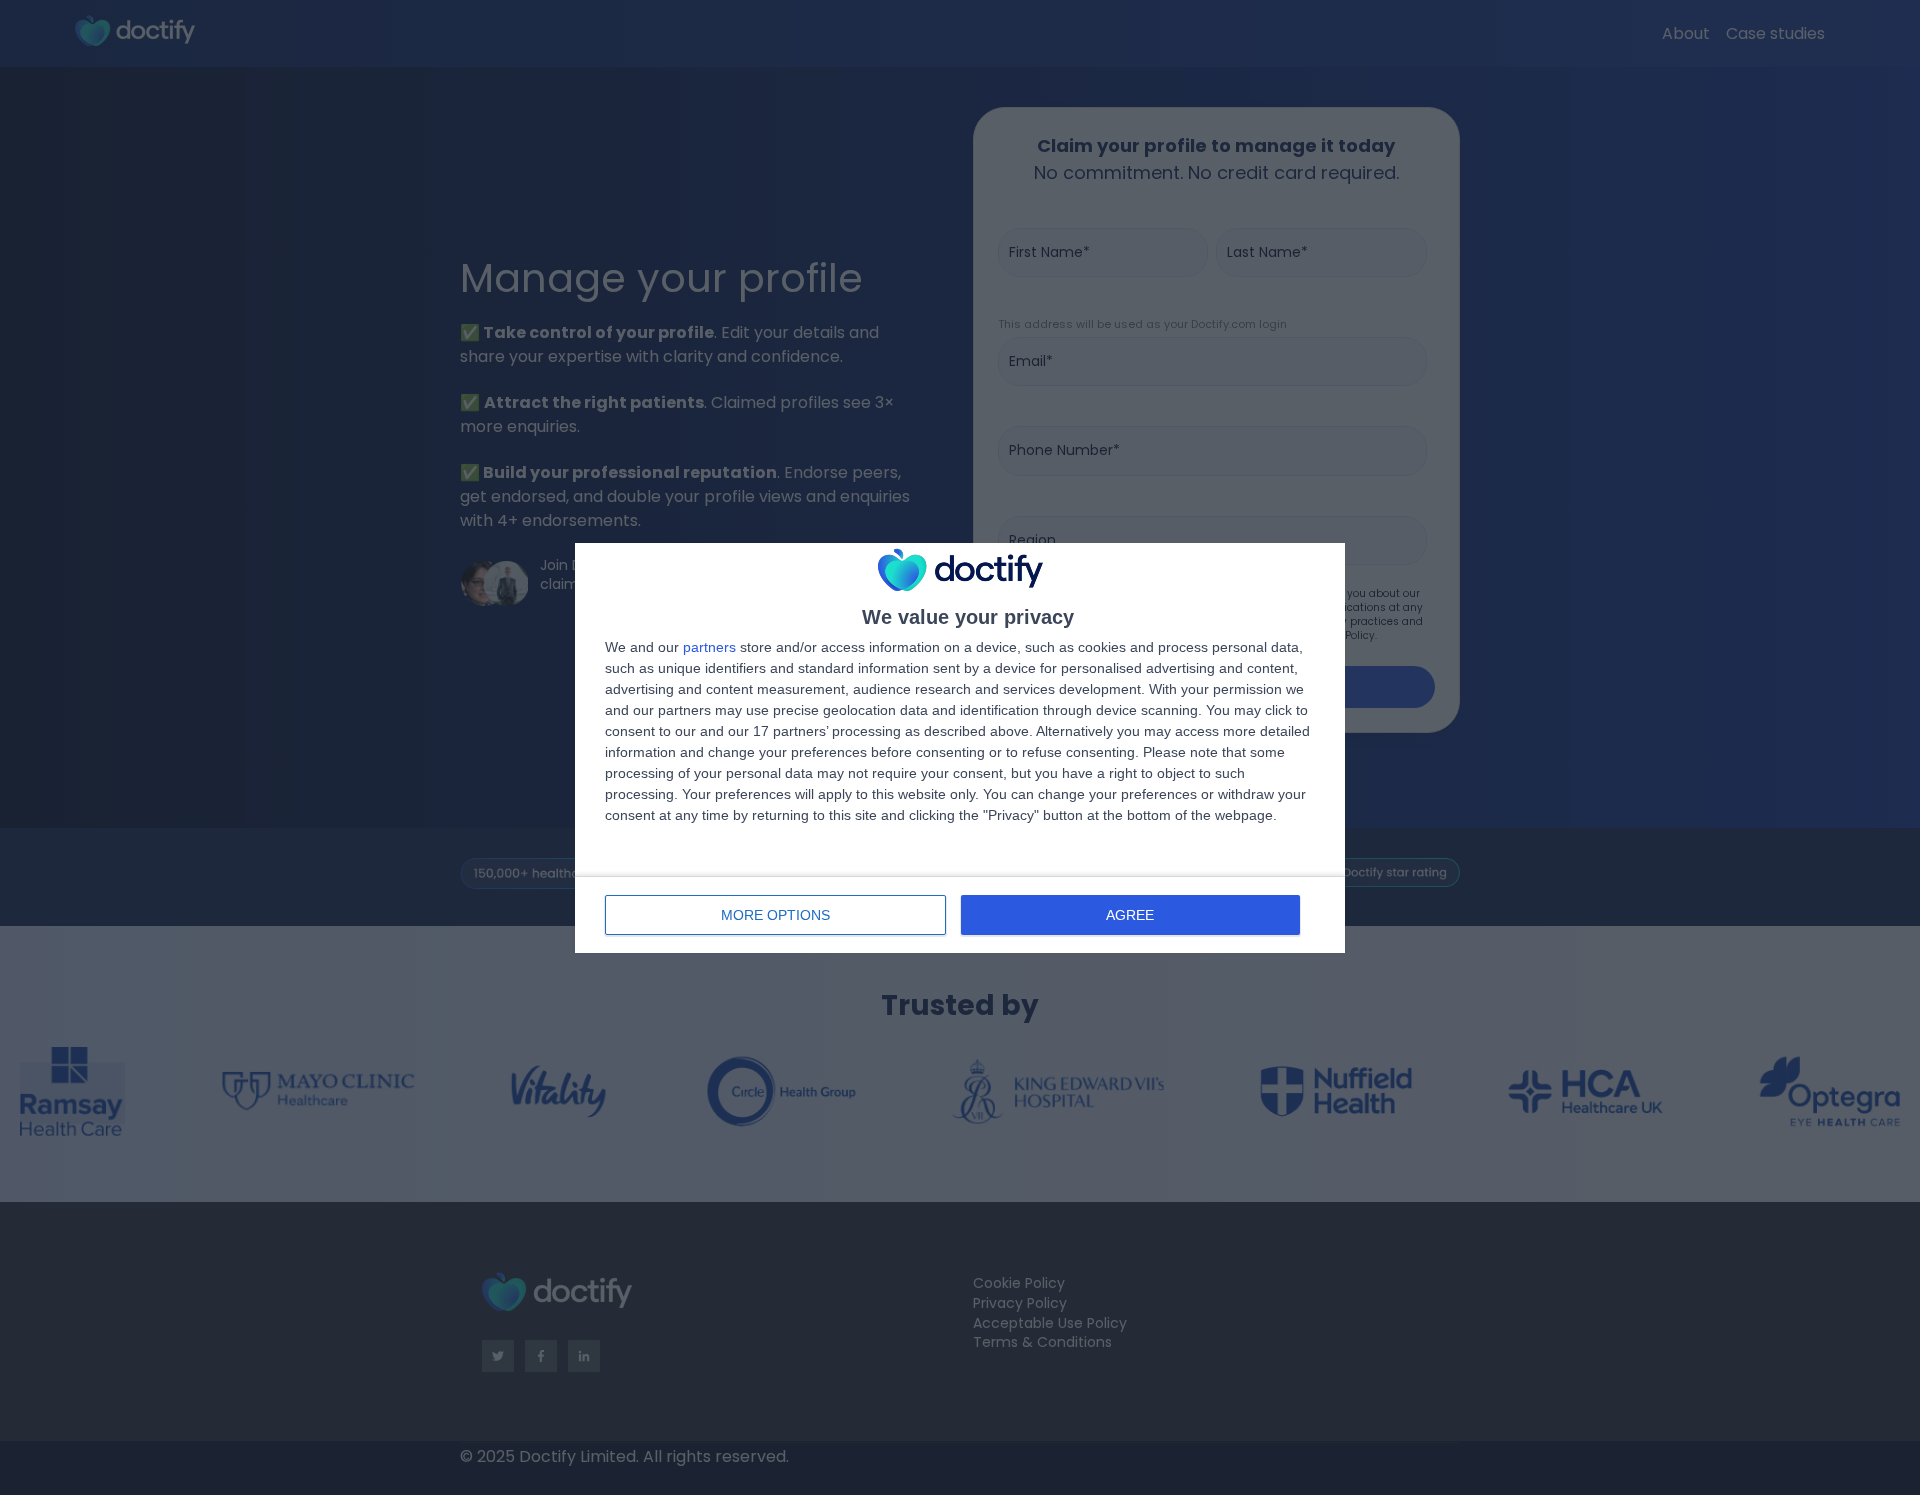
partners (709, 647)
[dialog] (960, 748)
